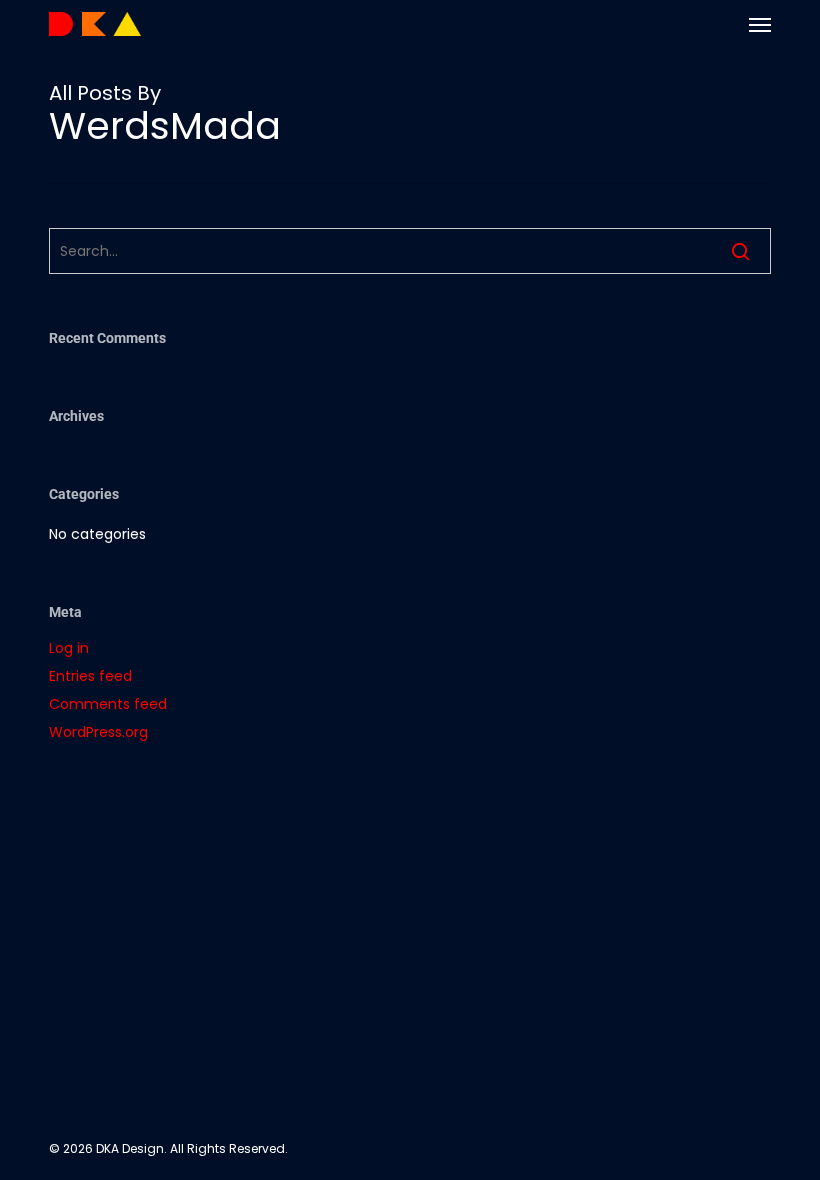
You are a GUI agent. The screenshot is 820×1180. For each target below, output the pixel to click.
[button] (760, 24)
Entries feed (90, 676)
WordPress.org (98, 732)
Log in (69, 648)
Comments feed (108, 704)
